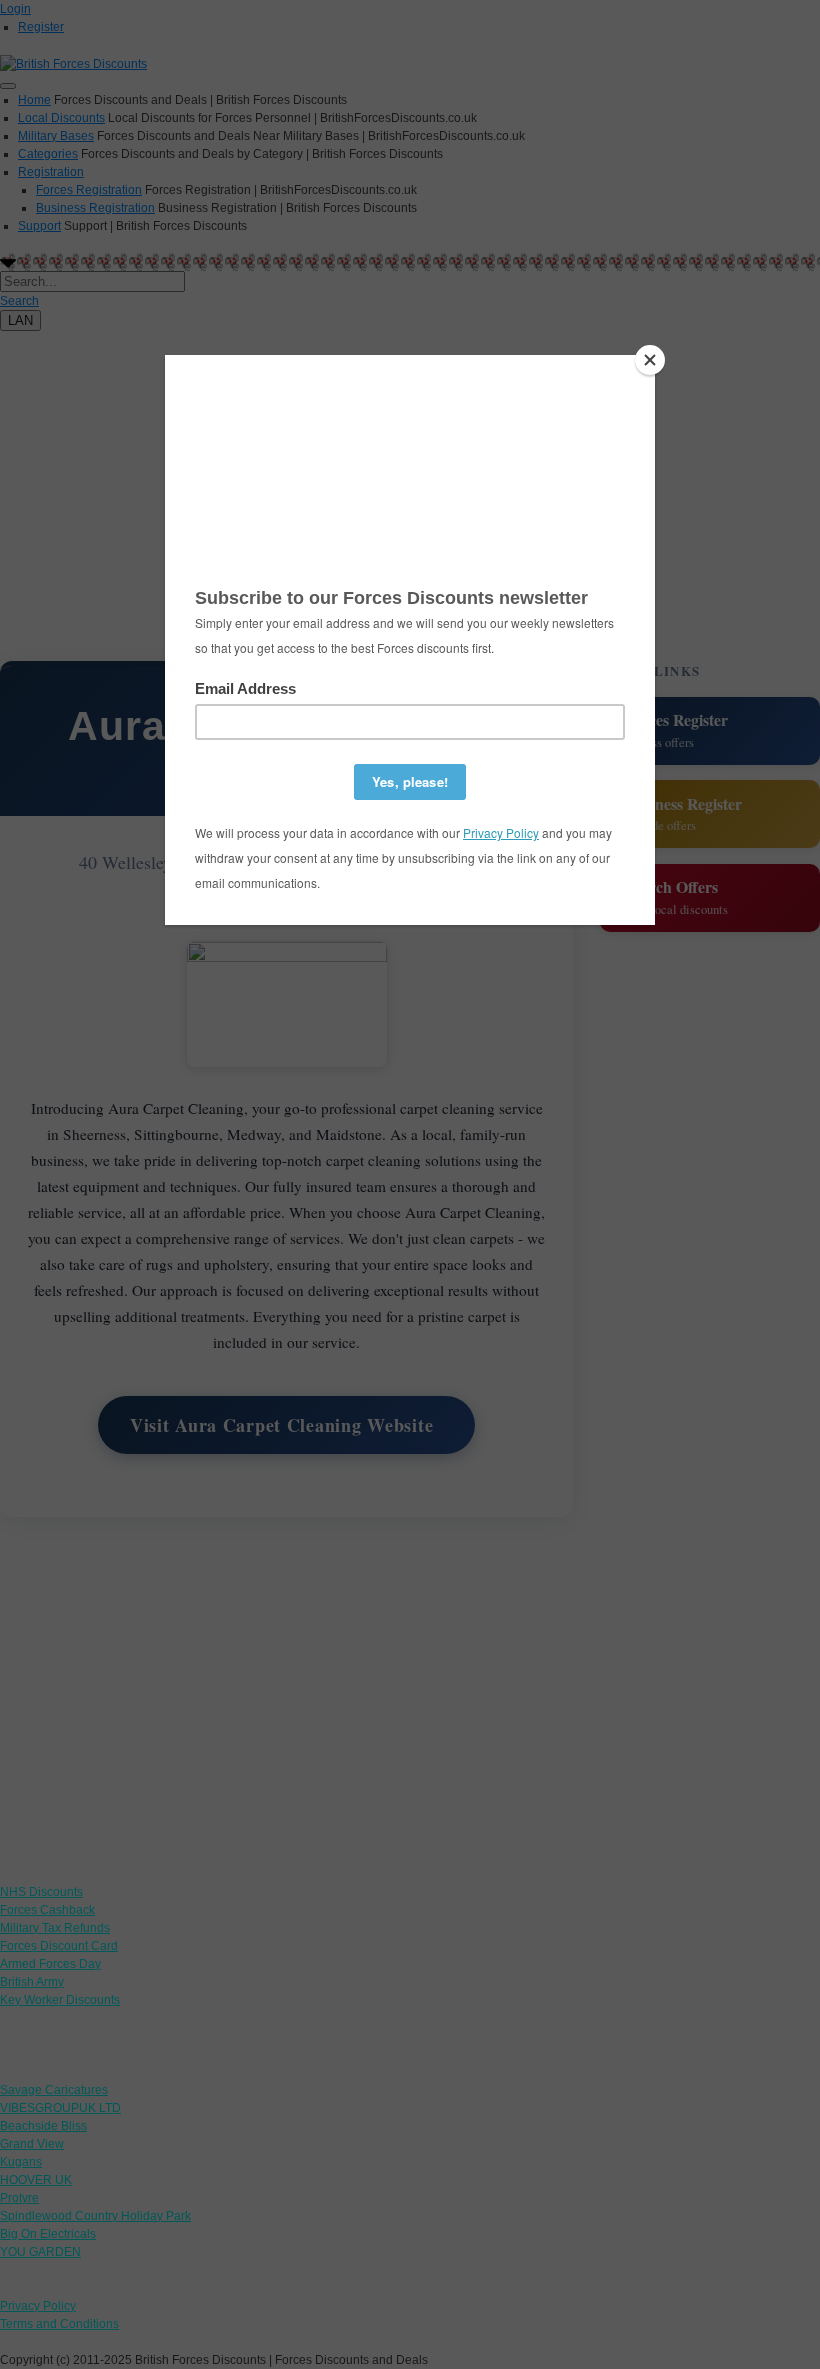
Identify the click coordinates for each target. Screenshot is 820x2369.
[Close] (650, 360)
